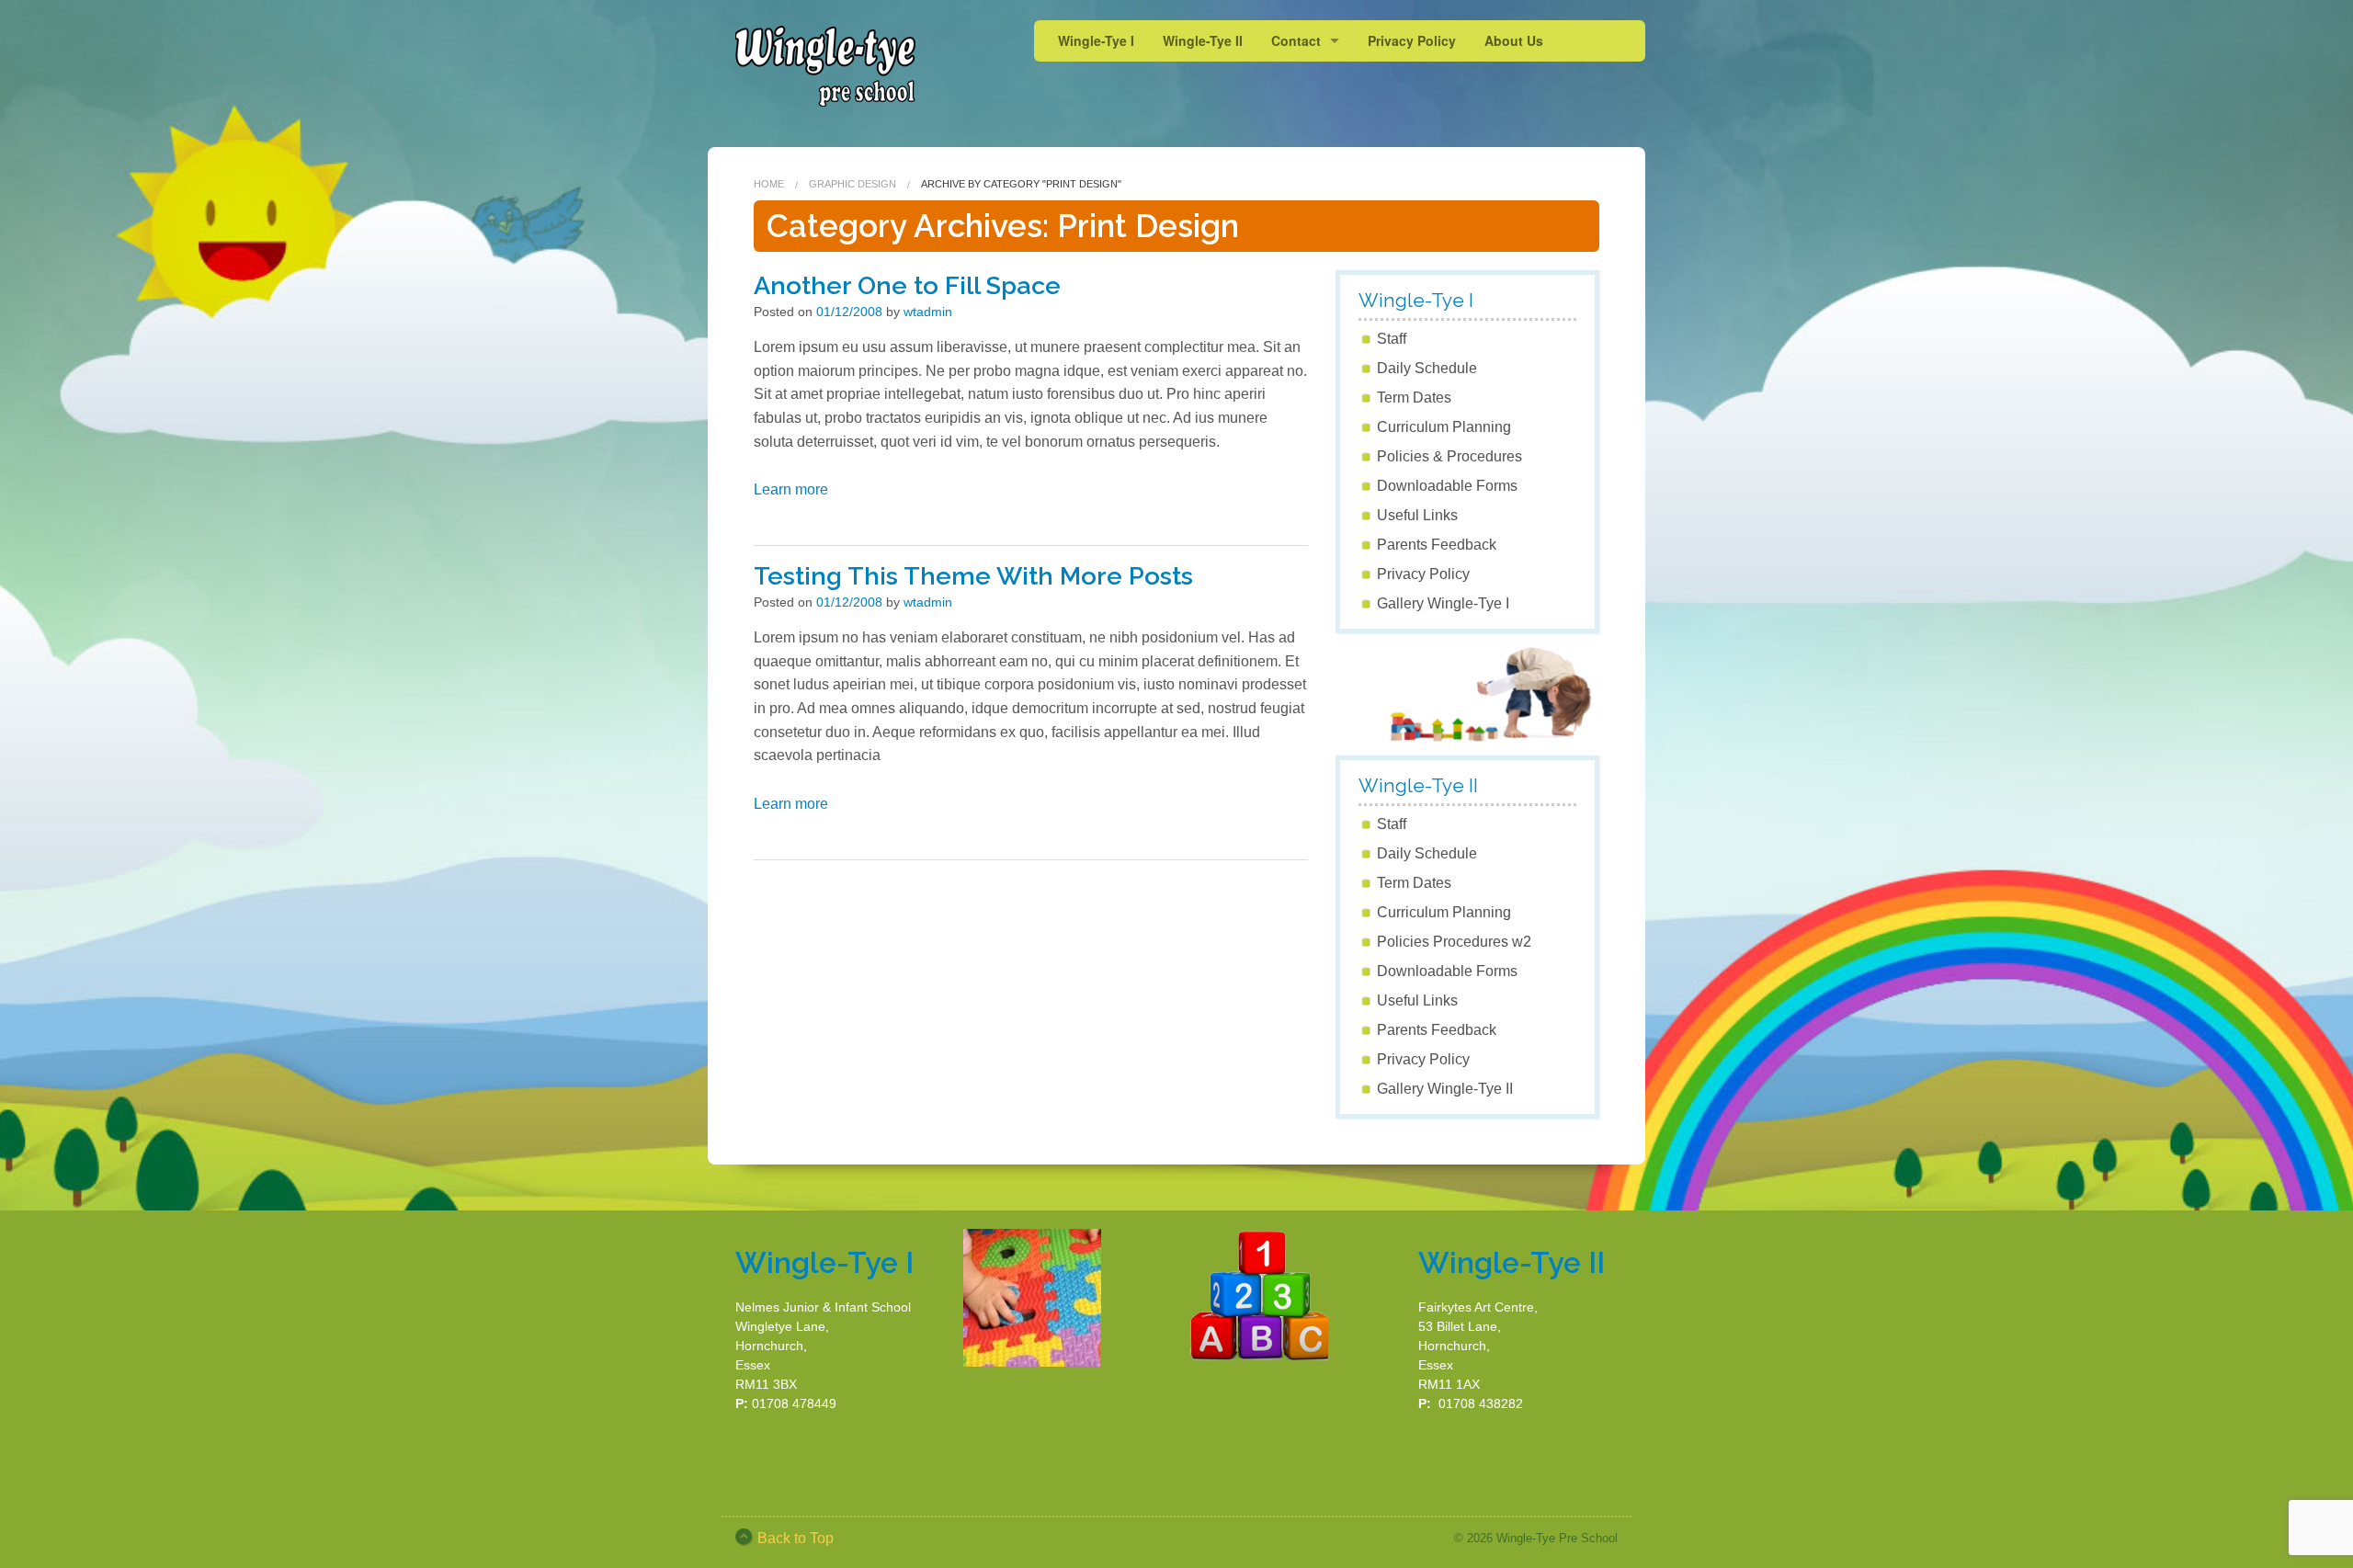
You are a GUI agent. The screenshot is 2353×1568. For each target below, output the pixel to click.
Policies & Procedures (1449, 456)
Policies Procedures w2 (1454, 942)
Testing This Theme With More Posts (973, 576)
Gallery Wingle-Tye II (1445, 1089)
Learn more (791, 489)
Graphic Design (853, 184)
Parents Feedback (1437, 545)
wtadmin (928, 312)
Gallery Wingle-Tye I (1443, 603)
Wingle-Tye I (1096, 40)
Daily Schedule (1427, 368)
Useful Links (1417, 515)
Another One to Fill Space (907, 285)
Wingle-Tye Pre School (1557, 1538)
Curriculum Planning (1444, 427)
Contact (1296, 40)
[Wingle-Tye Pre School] (825, 64)
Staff (1392, 339)
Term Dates (1414, 398)
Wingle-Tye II (1203, 40)
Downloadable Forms (1447, 486)
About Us (1514, 40)
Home (769, 184)
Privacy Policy (1412, 40)
